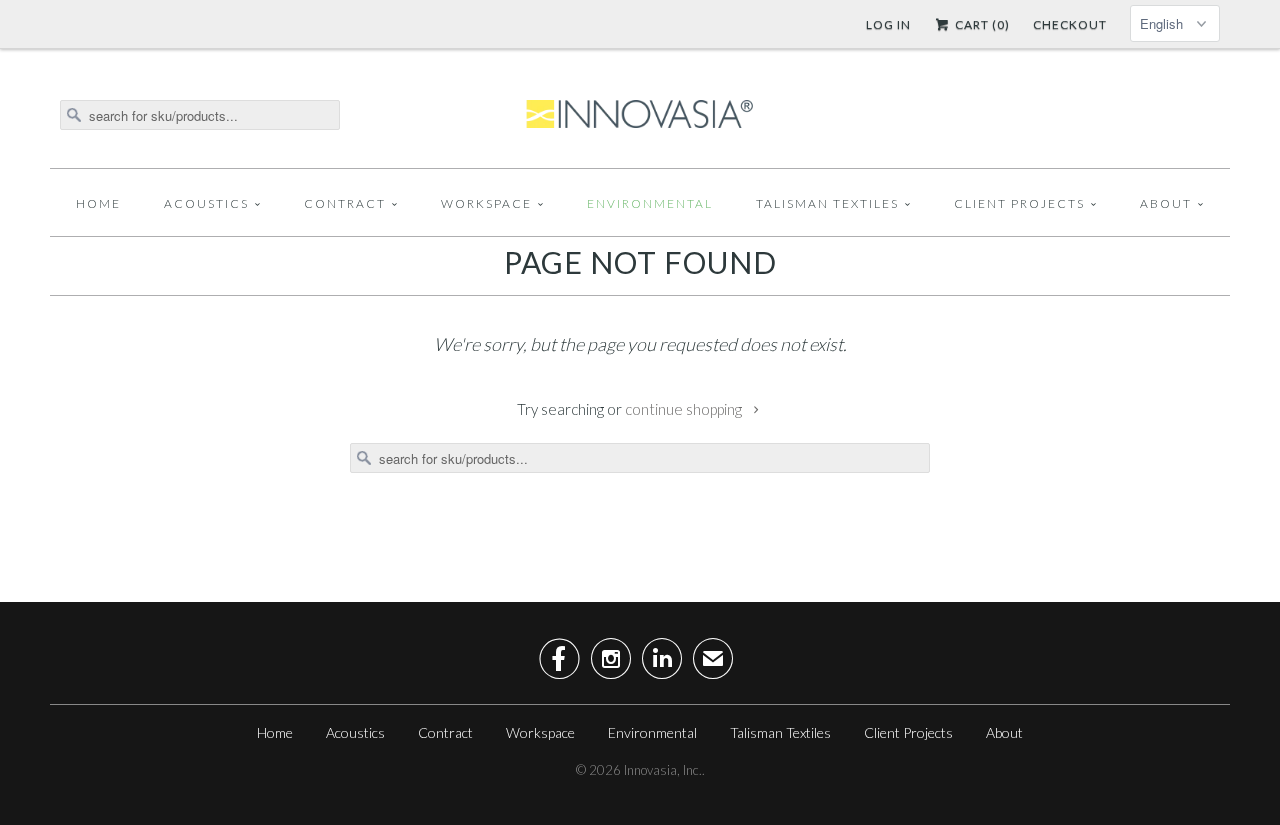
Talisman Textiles (827, 203)
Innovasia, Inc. (663, 770)
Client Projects (1019, 203)
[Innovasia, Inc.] (640, 115)
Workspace (486, 203)
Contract (345, 203)
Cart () (981, 24)
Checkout (1070, 24)
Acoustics (206, 203)
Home (98, 203)
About (1166, 203)
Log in (888, 24)
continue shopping (685, 409)
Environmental (650, 203)
